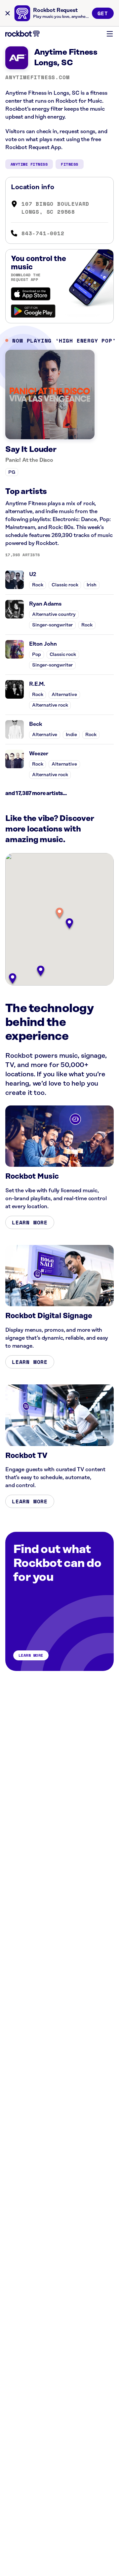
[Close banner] (8, 13)
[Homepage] (22, 34)
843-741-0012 (43, 233)
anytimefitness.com (37, 77)
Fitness (69, 164)
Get (103, 13)
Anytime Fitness (29, 164)
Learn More (30, 1222)
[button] (59, 913)
